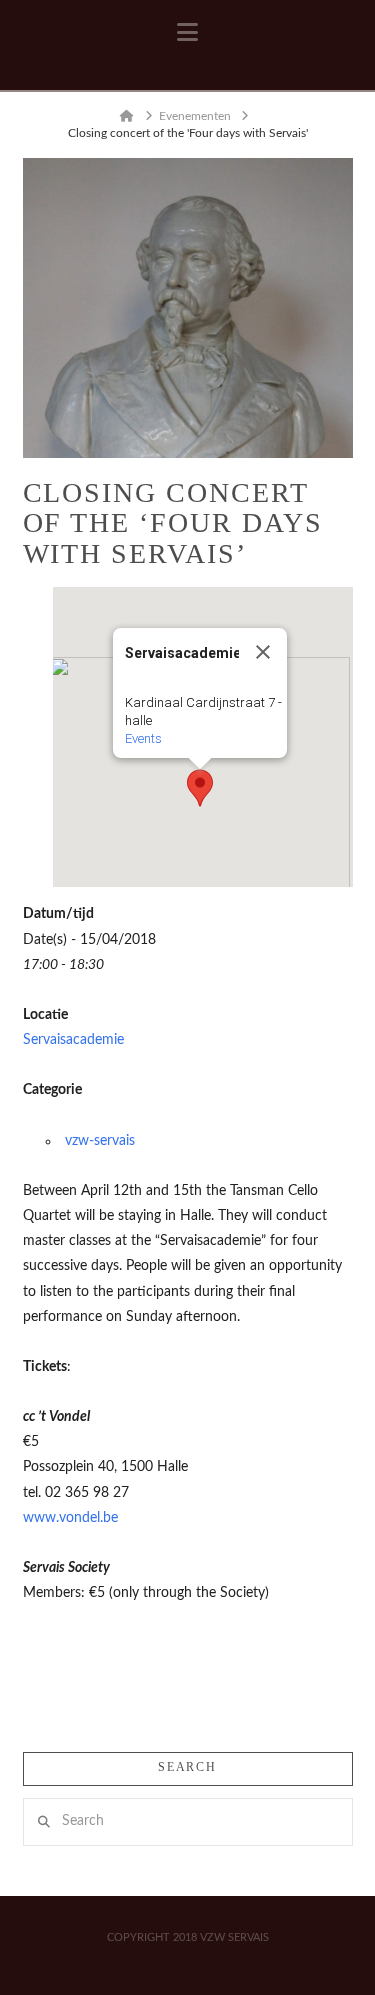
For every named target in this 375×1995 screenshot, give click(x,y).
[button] (187, 33)
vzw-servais (100, 1141)
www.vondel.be (70, 1518)
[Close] (263, 652)
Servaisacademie (73, 1040)
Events (143, 738)
